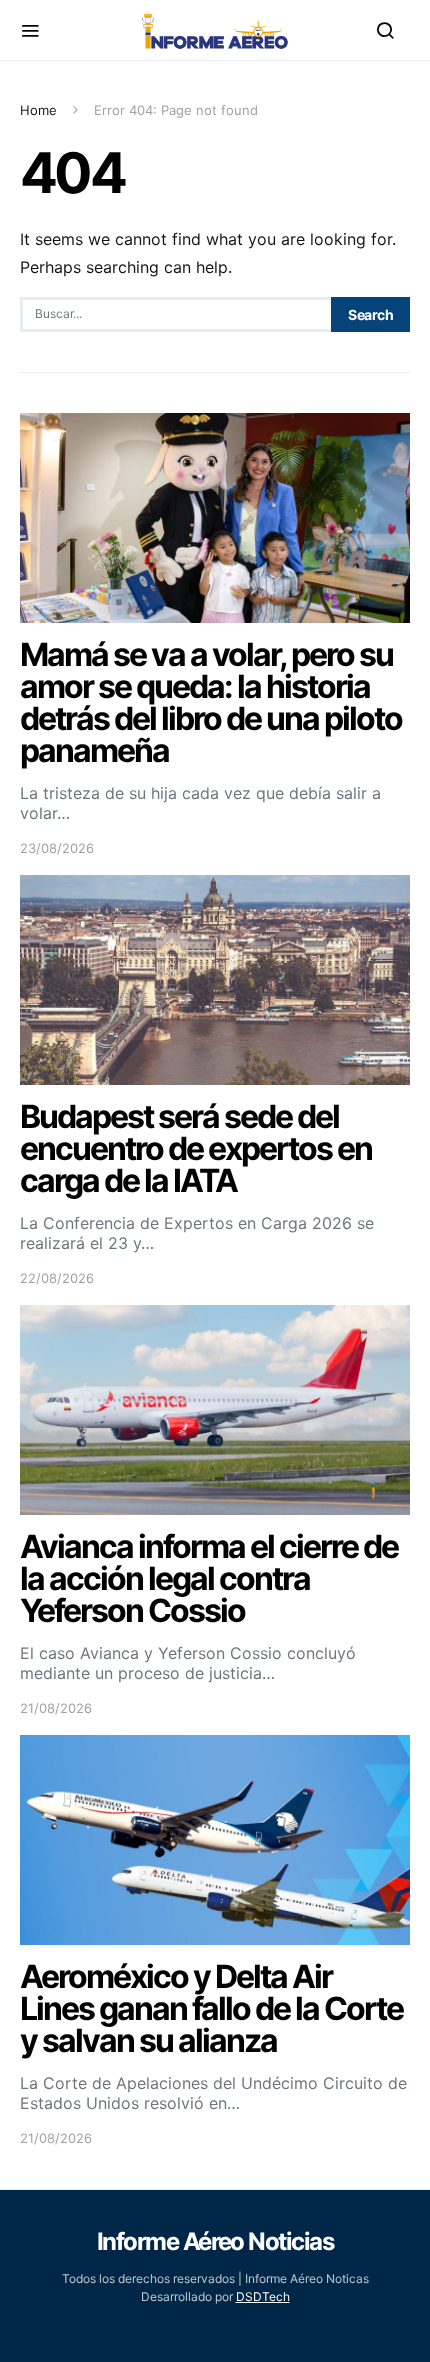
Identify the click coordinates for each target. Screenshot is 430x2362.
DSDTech (263, 2296)
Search (370, 314)
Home (38, 110)
